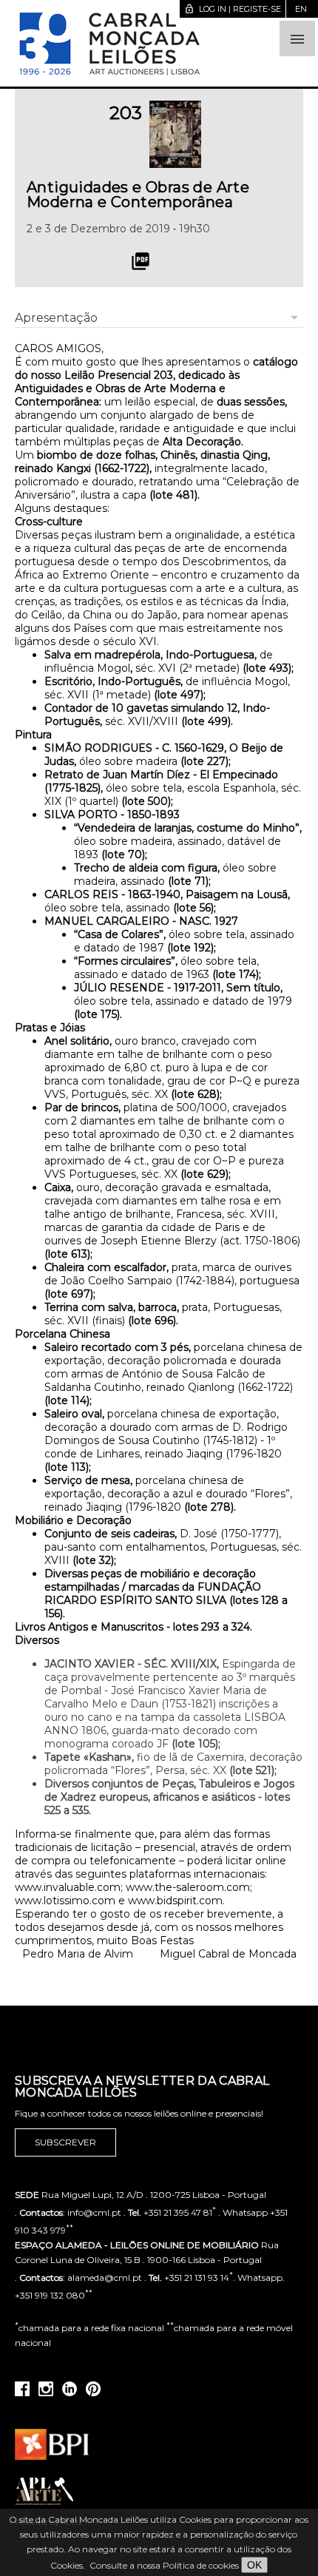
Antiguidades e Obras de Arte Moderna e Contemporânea (138, 195)
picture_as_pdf (141, 261)
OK (254, 2565)
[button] (297, 38)
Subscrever (65, 2142)
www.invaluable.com (68, 1887)
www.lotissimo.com (65, 1901)
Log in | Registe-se (233, 9)
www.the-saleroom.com (188, 1887)
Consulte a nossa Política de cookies (164, 2565)
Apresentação (56, 318)
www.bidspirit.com (175, 1901)
